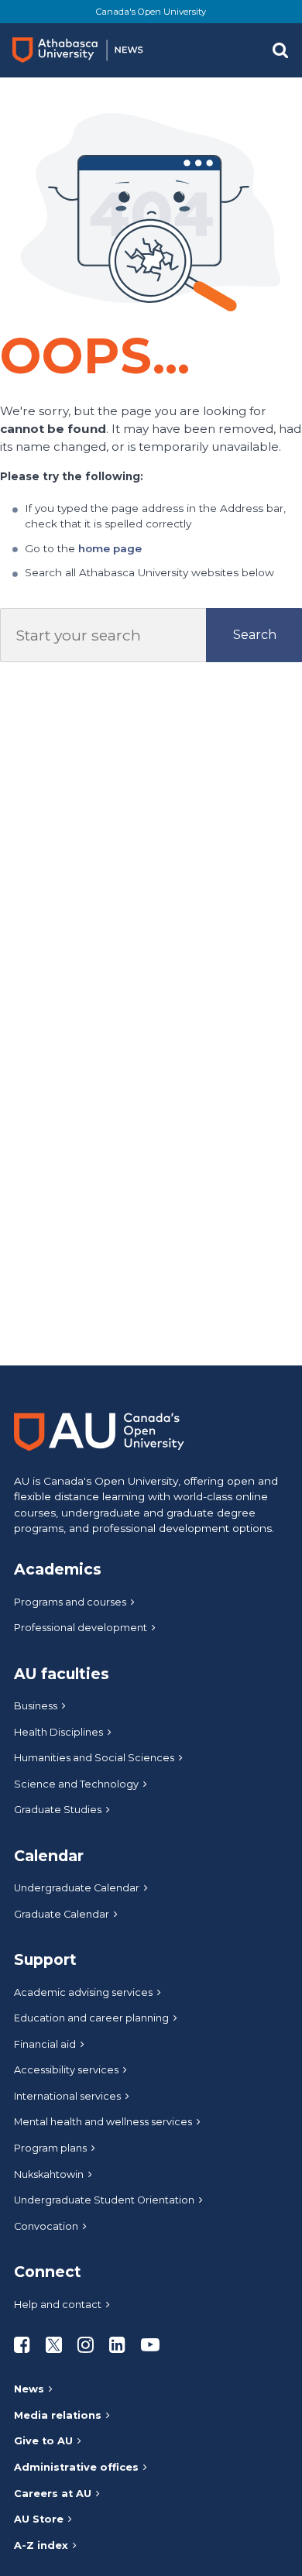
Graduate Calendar (62, 1914)
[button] (280, 50)
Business (36, 1706)
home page (110, 548)
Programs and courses (70, 1602)
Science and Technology (76, 1784)
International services (67, 2096)
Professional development (81, 1628)
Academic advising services (83, 1992)
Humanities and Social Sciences (94, 1758)
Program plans (50, 2148)
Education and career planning (91, 2018)
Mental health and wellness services (103, 2122)
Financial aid (45, 2044)
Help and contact (58, 2305)
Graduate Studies (58, 1810)
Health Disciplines (58, 1732)
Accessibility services (66, 2070)
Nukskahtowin (49, 2174)
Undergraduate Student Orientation (104, 2200)
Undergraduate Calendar (77, 1888)
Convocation (46, 2226)
